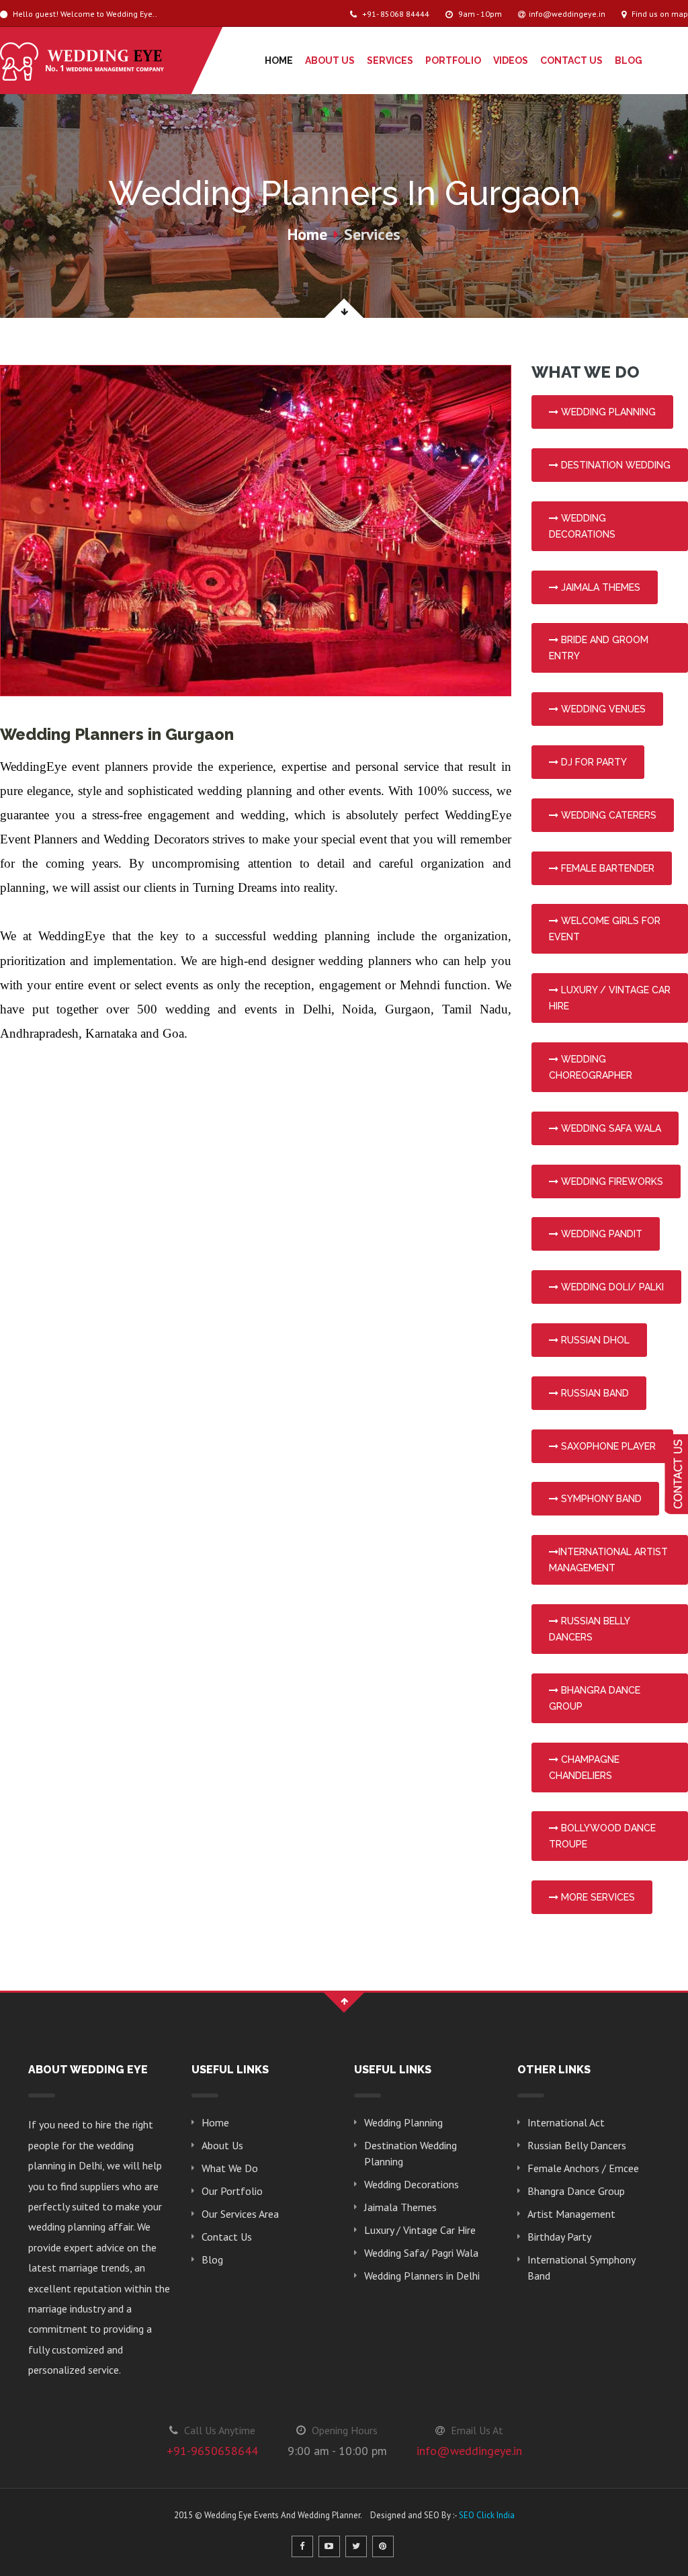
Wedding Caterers (607, 815)
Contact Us (571, 60)
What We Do (230, 2168)
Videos (511, 60)
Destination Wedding (614, 465)
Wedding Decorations (412, 2184)
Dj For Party (593, 762)
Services (390, 60)
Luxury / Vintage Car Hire (420, 2230)
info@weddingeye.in (567, 14)
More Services (597, 1897)
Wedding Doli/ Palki (611, 1287)
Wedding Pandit (600, 1234)
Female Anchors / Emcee (583, 2168)
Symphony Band (600, 1499)
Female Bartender (606, 868)
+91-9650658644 (212, 2451)
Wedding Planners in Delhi (422, 2276)
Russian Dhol (594, 1340)
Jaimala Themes (599, 587)
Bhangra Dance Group (576, 2191)
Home (279, 60)
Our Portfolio (232, 2191)
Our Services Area (240, 2214)
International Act (566, 2122)
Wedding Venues (602, 709)
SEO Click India (487, 2515)
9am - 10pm (479, 14)
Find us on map (659, 14)
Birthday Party (559, 2237)
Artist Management (571, 2214)
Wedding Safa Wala (610, 1128)
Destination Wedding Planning (411, 2153)
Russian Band (594, 1393)
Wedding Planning (607, 412)
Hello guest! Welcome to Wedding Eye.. (84, 14)
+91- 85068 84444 (395, 14)
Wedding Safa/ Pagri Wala (421, 2253)
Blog (629, 60)
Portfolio (453, 60)
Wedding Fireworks (611, 1181)
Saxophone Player (607, 1446)
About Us (330, 60)
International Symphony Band (581, 2268)
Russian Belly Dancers (577, 2145)
